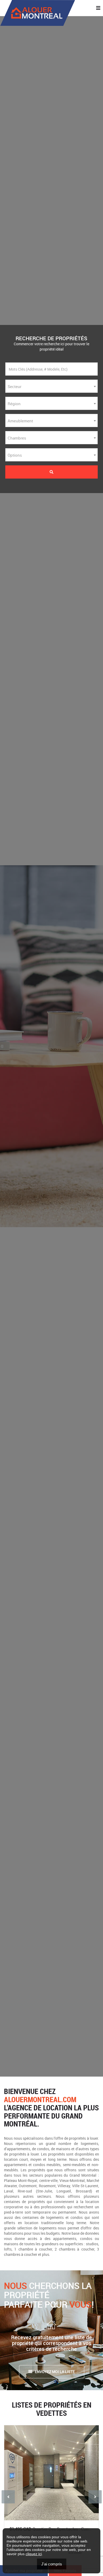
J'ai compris (52, 2564)
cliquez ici (34, 2554)
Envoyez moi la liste (55, 2372)
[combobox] (51, 386)
